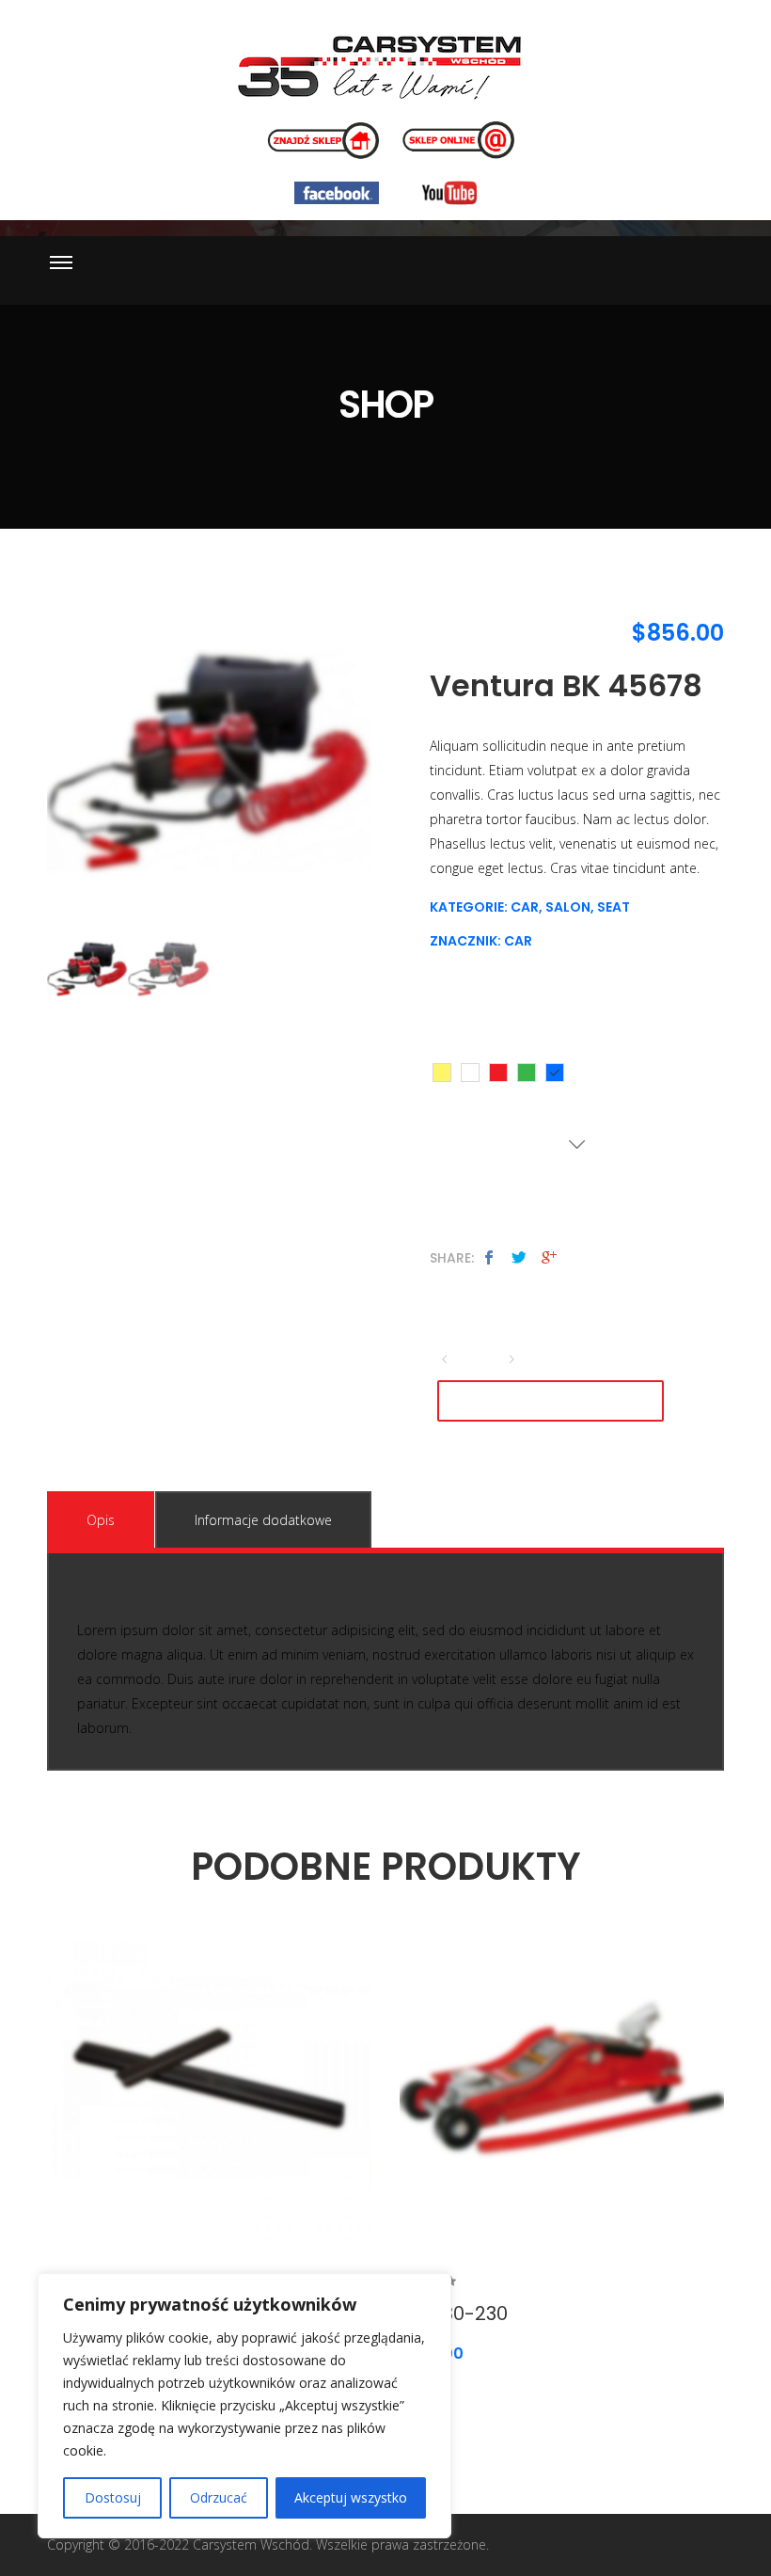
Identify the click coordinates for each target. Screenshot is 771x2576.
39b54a (527, 1073)
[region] (244, 2406)
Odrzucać (219, 2497)
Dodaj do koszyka (551, 1401)
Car (525, 907)
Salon (568, 907)
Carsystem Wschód (251, 2544)
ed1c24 (498, 1073)
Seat (614, 907)
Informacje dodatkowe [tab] (263, 1520)
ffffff (470, 1073)
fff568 (442, 1073)
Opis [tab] (101, 1520)
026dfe (555, 1073)
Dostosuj (113, 2497)
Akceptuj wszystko (351, 2497)
